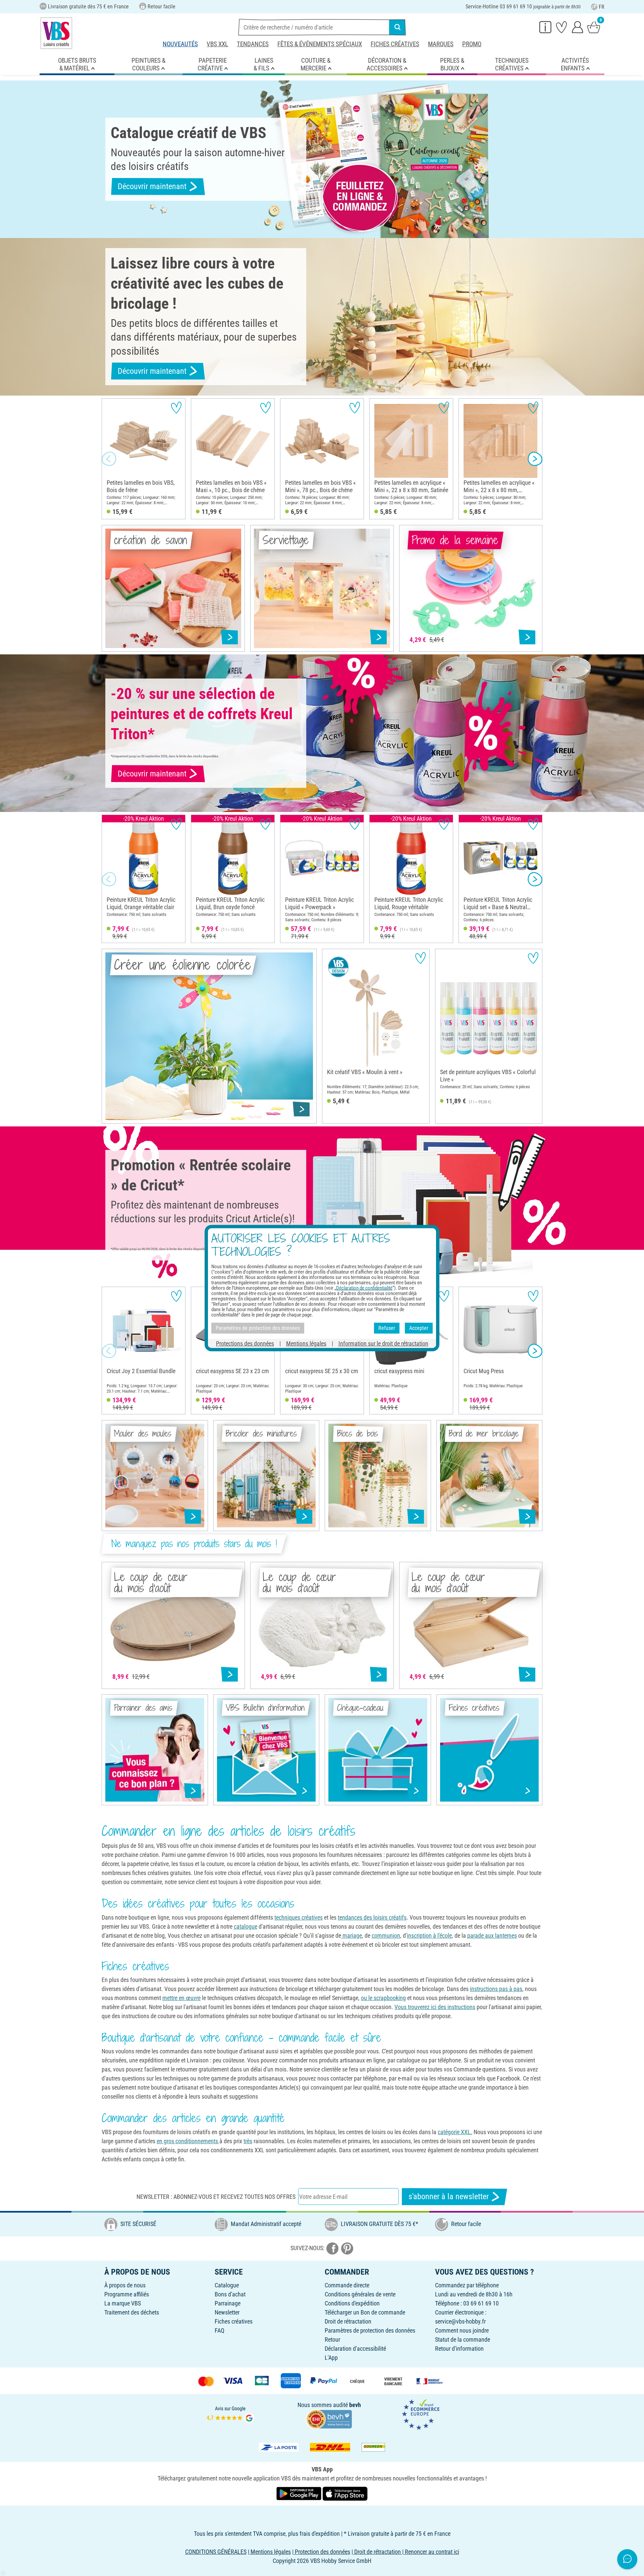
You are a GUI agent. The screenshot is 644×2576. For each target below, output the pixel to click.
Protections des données (245, 1343)
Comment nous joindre (462, 2330)
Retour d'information (459, 2349)
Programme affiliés (127, 2294)
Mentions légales (306, 1343)
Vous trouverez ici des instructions (435, 2007)
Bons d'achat (230, 2294)
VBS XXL (217, 44)
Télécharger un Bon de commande (365, 2312)
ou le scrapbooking (383, 1998)
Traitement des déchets (132, 2312)
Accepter (419, 1328)
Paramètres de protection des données (370, 2330)
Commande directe (347, 2285)
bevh (355, 2405)
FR (602, 7)
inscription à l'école (429, 1936)
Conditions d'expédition (352, 2303)
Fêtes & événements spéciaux (320, 44)
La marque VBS (123, 2303)
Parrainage (228, 2303)
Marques (441, 44)
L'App (331, 2358)
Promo (472, 44)
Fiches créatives (395, 44)
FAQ (220, 2330)
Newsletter (227, 2312)
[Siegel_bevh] (329, 2418)
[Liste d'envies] (561, 27)
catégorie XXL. (455, 2132)
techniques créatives (299, 1917)
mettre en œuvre (181, 1998)
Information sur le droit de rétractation (383, 1343)
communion (386, 1936)
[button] (109, 459)
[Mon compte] (578, 27)
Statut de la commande (463, 2339)
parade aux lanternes (492, 1936)
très (248, 2141)
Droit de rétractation (348, 2321)
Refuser (387, 1328)
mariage (352, 1936)
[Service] (545, 27)
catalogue (246, 1926)
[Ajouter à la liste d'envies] (176, 407)
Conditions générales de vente (360, 2294)
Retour (332, 2339)
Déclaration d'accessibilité (355, 2349)
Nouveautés (180, 44)
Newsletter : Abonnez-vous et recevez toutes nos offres (216, 2197)
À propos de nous (125, 2285)
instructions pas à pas (496, 1989)
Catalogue (227, 2285)
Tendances (253, 44)
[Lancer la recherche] (397, 27)
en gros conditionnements (188, 2141)
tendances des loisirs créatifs (372, 1917)
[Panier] (594, 27)
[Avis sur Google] (230, 2414)
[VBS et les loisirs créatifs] (56, 33)
